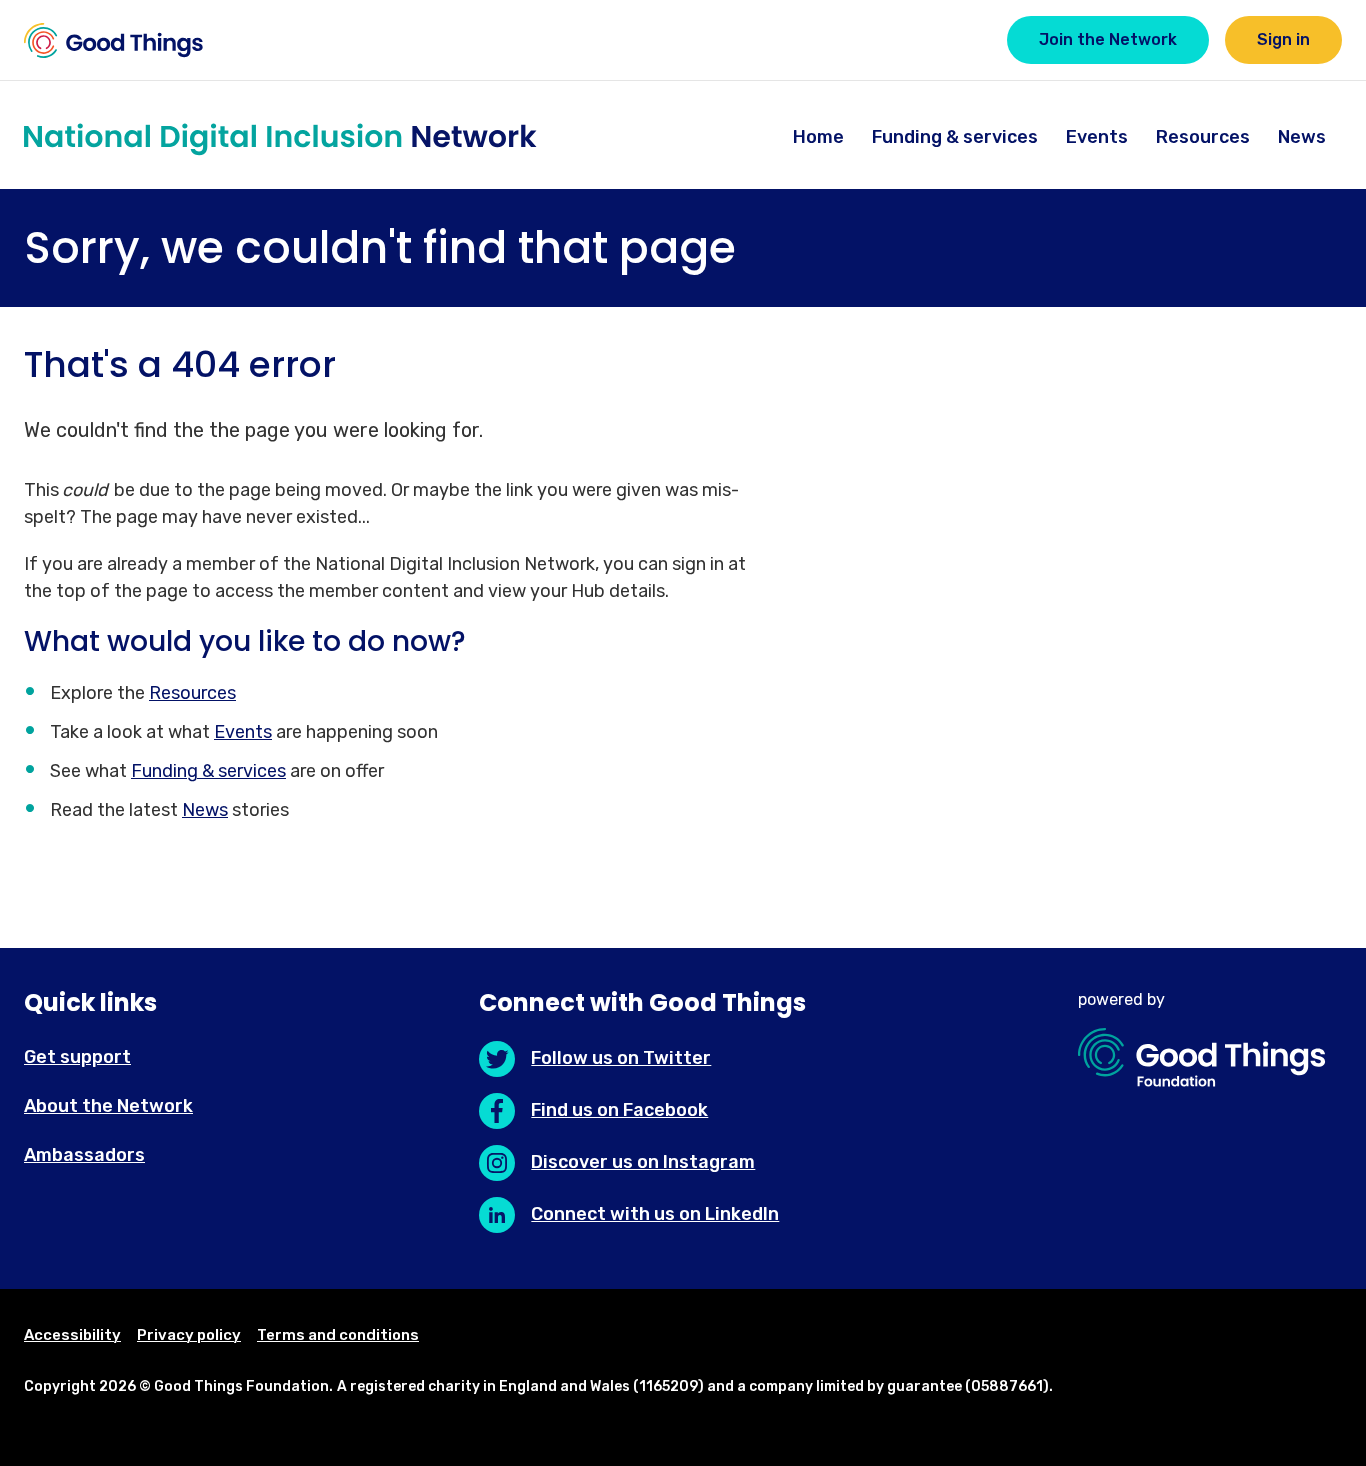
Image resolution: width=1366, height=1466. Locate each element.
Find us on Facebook (619, 1110)
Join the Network (1108, 39)
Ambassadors (84, 1155)
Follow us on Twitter (621, 1058)
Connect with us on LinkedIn (655, 1214)
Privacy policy (189, 1335)
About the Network (108, 1106)
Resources (1203, 137)
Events (1097, 137)
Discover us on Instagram (643, 1162)
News (1302, 137)
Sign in (1283, 39)
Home (818, 137)
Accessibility (72, 1335)
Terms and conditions (338, 1335)
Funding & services (955, 137)
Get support (77, 1057)
